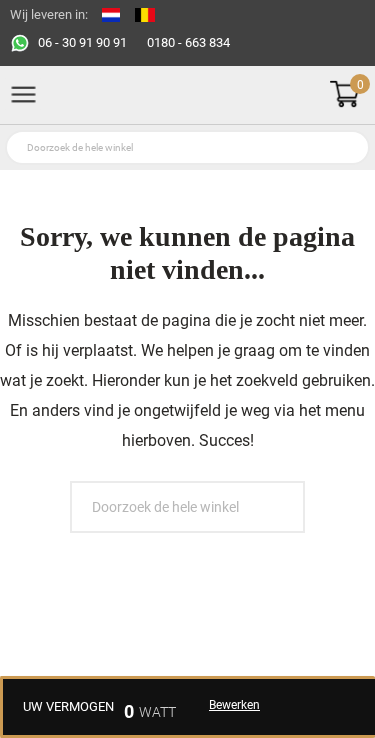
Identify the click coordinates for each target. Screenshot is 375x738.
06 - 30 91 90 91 (82, 42)
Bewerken (234, 705)
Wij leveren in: (49, 14)
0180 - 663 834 (188, 42)
